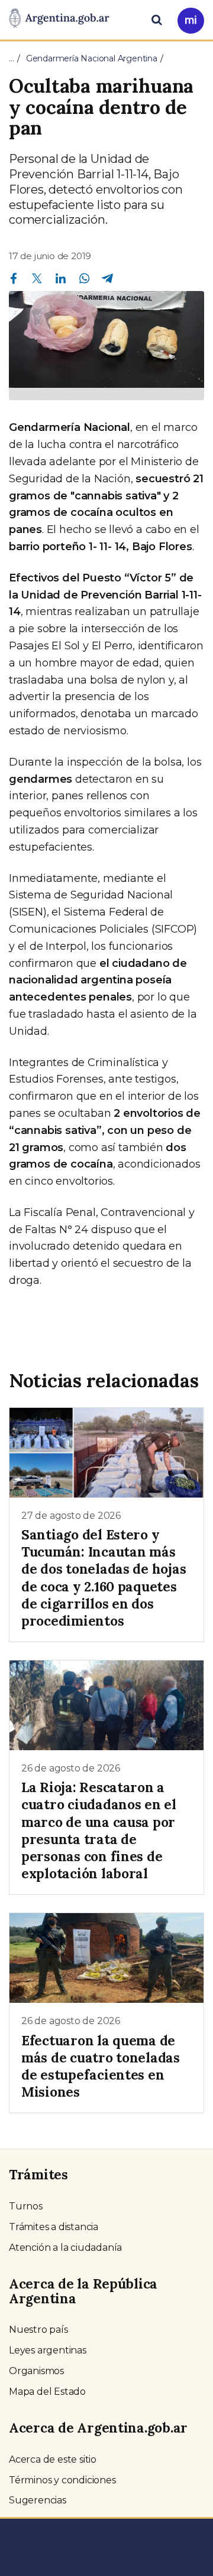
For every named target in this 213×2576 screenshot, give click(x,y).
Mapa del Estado (47, 2392)
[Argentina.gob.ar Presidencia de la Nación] (59, 19)
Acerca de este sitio (53, 2459)
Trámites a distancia (54, 2227)
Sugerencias (38, 2500)
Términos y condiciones (62, 2480)
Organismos (36, 2371)
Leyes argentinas (48, 2350)
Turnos (26, 2206)
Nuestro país (38, 2330)
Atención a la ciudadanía (65, 2248)
